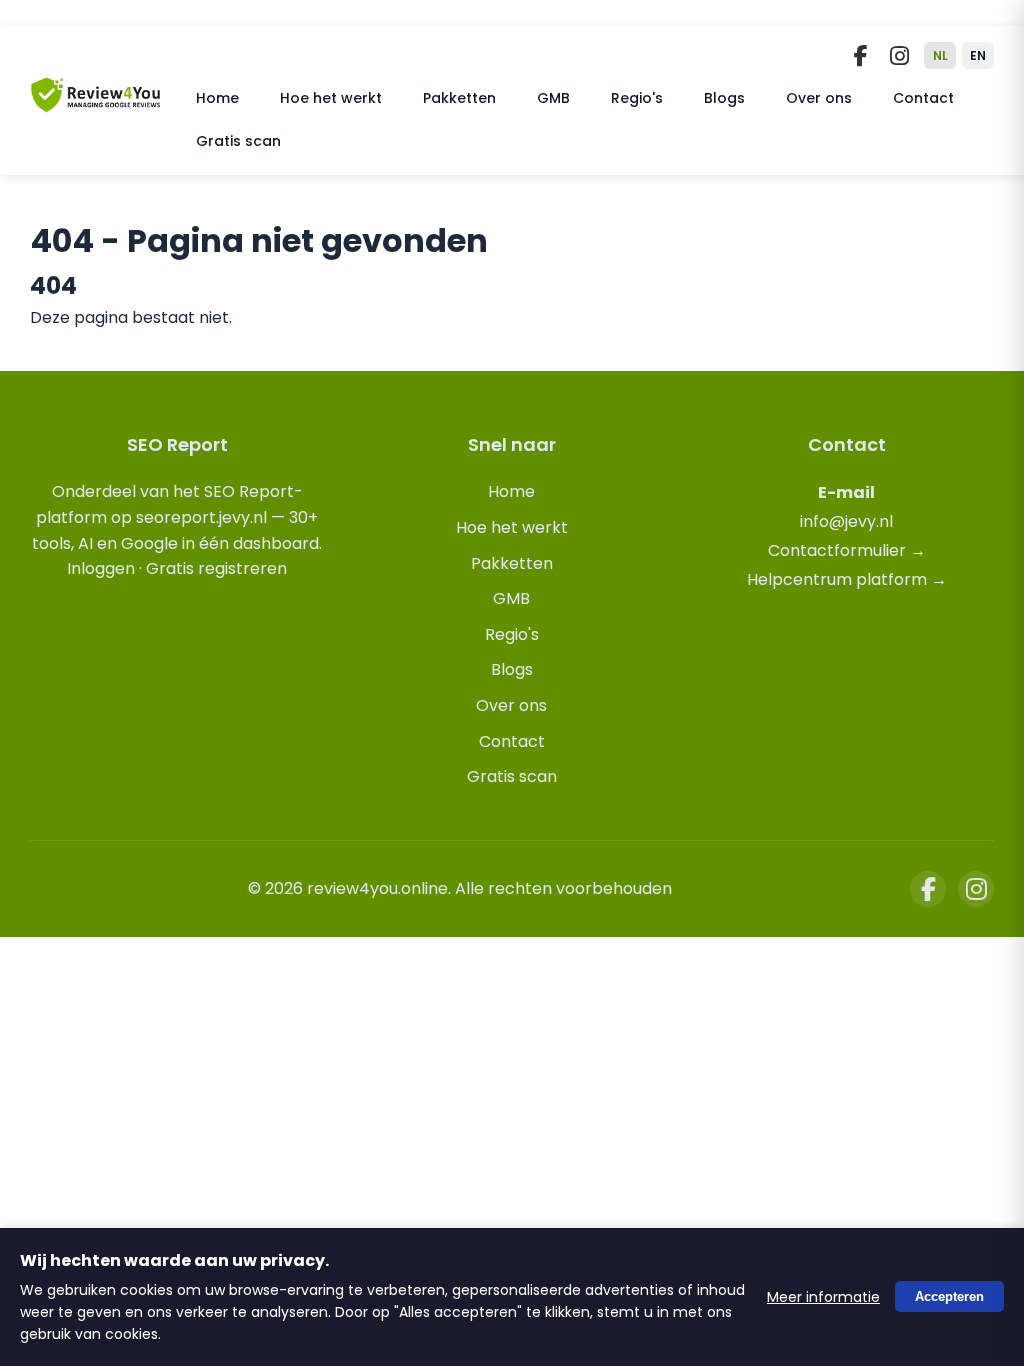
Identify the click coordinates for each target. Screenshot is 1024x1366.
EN (978, 55)
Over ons (819, 98)
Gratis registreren (216, 568)
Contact (923, 98)
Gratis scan (238, 141)
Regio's (637, 98)
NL (940, 55)
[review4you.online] (96, 104)
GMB (553, 98)
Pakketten (459, 98)
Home (217, 98)
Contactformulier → (847, 550)
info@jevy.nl (846, 521)
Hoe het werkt (331, 98)
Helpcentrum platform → (847, 579)
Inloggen (101, 568)
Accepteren (949, 1297)
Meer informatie (823, 1297)
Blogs (724, 98)
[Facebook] (861, 56)
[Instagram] (899, 56)
